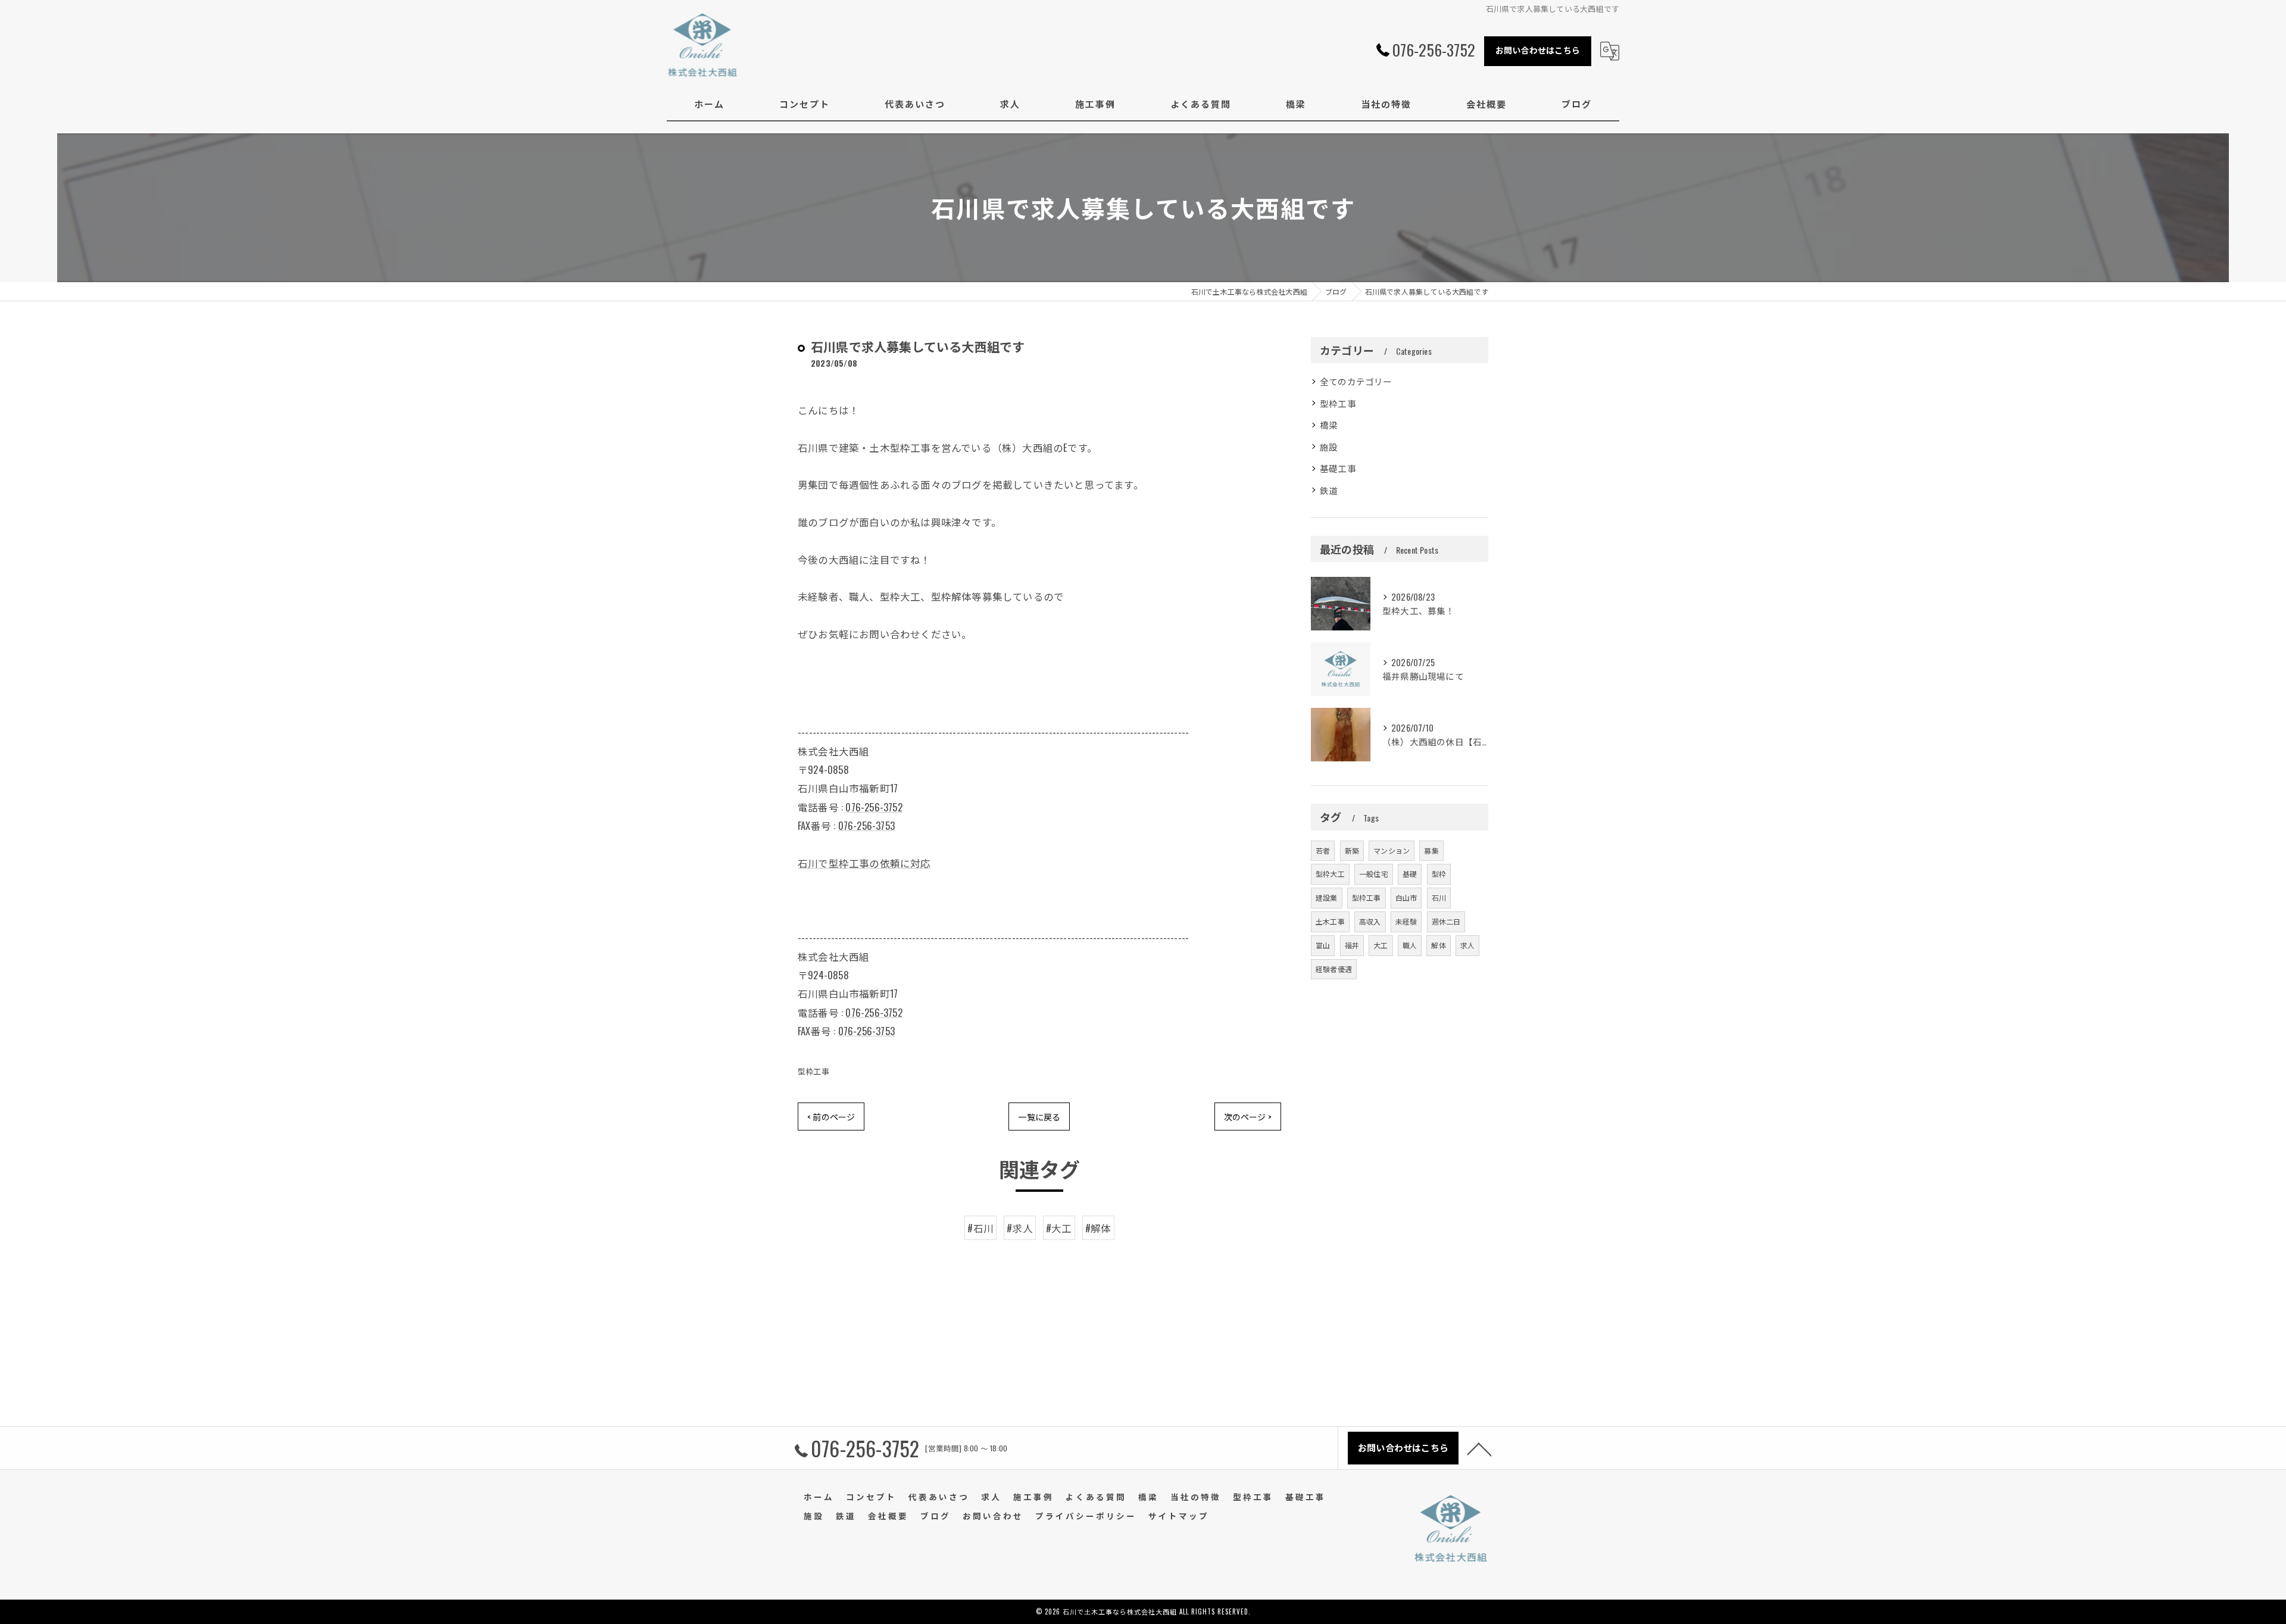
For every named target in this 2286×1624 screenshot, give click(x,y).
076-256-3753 (866, 825)
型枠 (1439, 874)
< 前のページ (831, 1116)
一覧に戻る (1039, 1116)
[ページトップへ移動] (1479, 1448)
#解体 (1098, 1228)
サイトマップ (1179, 1516)
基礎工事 (1338, 468)
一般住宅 (1374, 874)
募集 (1431, 850)
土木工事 (1330, 921)
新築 (1352, 850)
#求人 (1020, 1228)
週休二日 (1446, 921)
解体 (1438, 945)
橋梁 (1329, 425)
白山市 (1406, 897)
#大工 (1059, 1228)
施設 (1329, 447)
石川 (1439, 897)
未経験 (1406, 921)
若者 (1323, 850)
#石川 (980, 1228)
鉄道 (1329, 490)
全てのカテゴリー (1356, 381)
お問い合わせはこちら (1538, 50)
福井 (1352, 945)
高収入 (1370, 921)
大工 (1381, 945)
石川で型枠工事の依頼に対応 (864, 863)
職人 (1410, 945)
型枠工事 (813, 1071)
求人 (1467, 945)
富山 (1323, 945)
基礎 (1410, 874)
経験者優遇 (1334, 969)
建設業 (1327, 897)
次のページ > (1248, 1116)
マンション (1392, 850)
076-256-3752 (874, 807)
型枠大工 (1330, 874)
